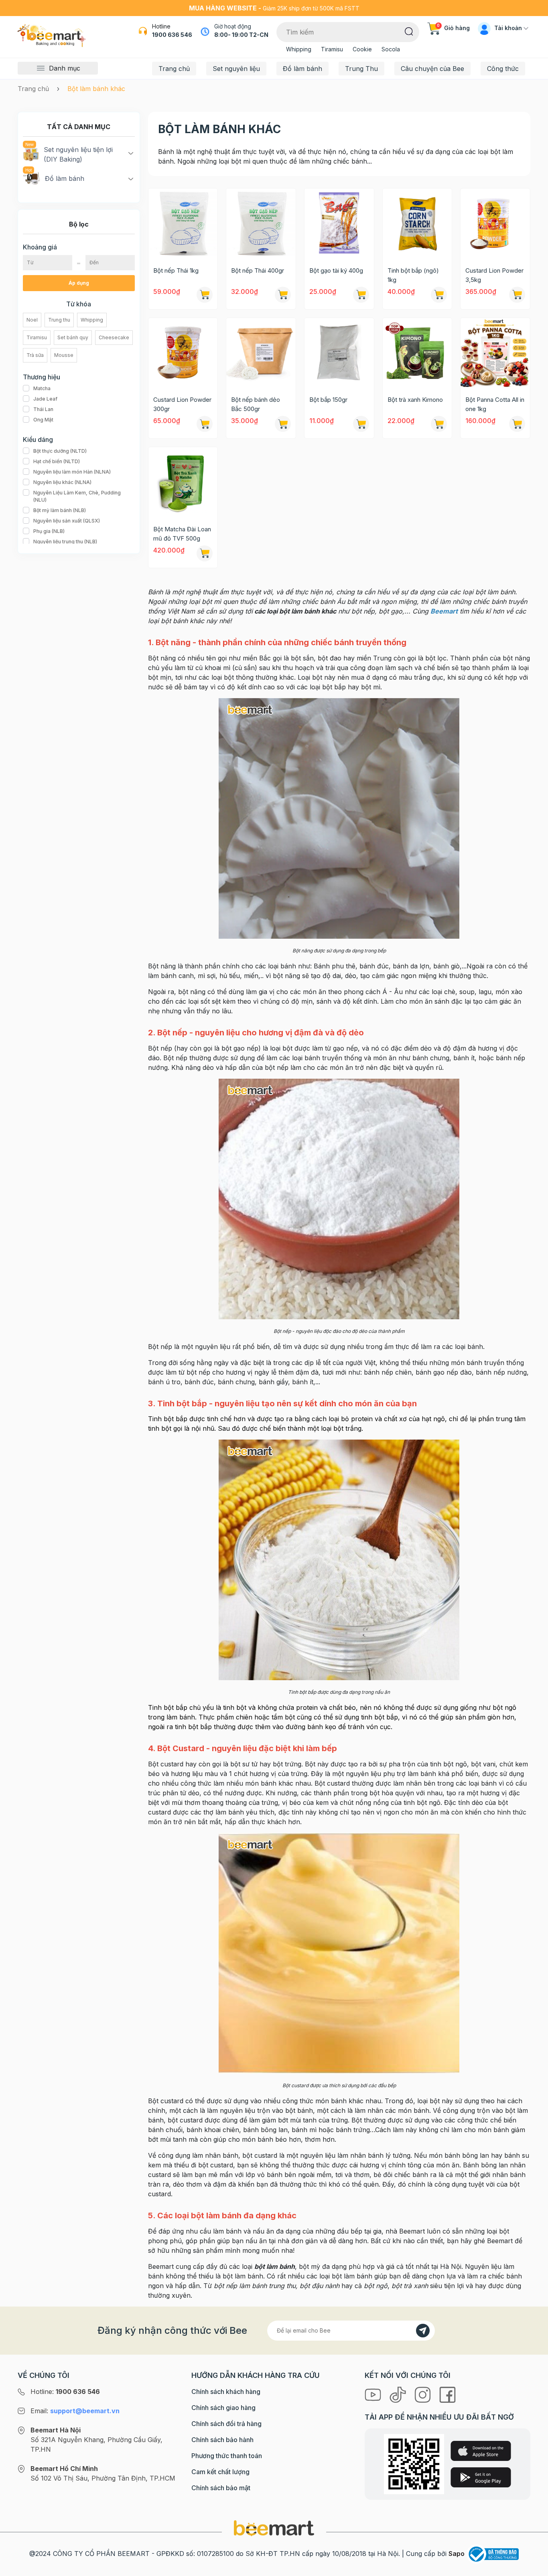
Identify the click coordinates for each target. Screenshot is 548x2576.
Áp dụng (79, 283)
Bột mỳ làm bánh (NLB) (60, 510)
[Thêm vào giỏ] (205, 295)
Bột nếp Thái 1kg (176, 270)
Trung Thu (361, 69)
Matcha (42, 388)
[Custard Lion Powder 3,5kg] (495, 223)
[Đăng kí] (423, 2331)
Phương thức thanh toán (227, 2456)
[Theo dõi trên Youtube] (374, 2394)
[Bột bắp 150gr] (339, 353)
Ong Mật (43, 420)
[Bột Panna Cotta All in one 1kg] (495, 353)
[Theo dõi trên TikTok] (399, 2394)
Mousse (64, 355)
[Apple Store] (481, 2451)
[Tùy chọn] (439, 295)
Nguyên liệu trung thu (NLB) (65, 542)
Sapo (457, 2554)
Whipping (299, 49)
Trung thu (59, 320)
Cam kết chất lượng (220, 2472)
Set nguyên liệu (236, 69)
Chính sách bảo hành (222, 2440)
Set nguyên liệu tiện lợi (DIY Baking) (78, 154)
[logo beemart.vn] (274, 2528)
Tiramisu (332, 49)
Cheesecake (114, 337)
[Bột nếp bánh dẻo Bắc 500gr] (261, 353)
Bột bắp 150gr (328, 400)
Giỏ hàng (453, 28)
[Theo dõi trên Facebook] (448, 2394)
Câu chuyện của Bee (432, 69)
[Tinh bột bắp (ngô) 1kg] (417, 223)
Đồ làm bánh (302, 69)
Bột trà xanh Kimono (415, 400)
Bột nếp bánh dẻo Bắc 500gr (256, 404)
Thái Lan (43, 409)
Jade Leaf (45, 399)
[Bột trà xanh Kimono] (417, 353)
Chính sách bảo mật (221, 2488)
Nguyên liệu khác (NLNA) (62, 482)
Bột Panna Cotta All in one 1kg (495, 404)
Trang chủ (174, 69)
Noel (32, 320)
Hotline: (65, 2392)
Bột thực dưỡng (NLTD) (60, 451)
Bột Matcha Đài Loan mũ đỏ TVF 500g (182, 534)
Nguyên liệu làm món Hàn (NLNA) (72, 472)
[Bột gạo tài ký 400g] (339, 223)
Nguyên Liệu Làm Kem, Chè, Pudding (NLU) (77, 496)
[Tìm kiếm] (409, 31)
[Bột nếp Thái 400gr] (261, 223)
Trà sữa (35, 355)
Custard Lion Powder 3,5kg (494, 275)
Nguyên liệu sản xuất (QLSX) (67, 521)
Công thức (503, 69)
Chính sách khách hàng (226, 2392)
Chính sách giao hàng (223, 2408)
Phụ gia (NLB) (49, 531)
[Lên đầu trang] (533, 2568)
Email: (75, 2411)
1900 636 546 (172, 35)
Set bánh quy (73, 337)
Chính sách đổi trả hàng (226, 2424)
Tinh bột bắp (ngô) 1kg (413, 275)
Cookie (362, 49)
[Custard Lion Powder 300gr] (183, 353)
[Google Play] (481, 2477)
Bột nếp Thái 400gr (258, 270)
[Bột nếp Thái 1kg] (183, 223)
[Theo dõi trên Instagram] (424, 2394)
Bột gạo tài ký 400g (336, 270)
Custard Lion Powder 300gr (182, 404)
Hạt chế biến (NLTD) (57, 461)
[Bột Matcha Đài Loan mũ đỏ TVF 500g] (183, 482)
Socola (391, 49)
